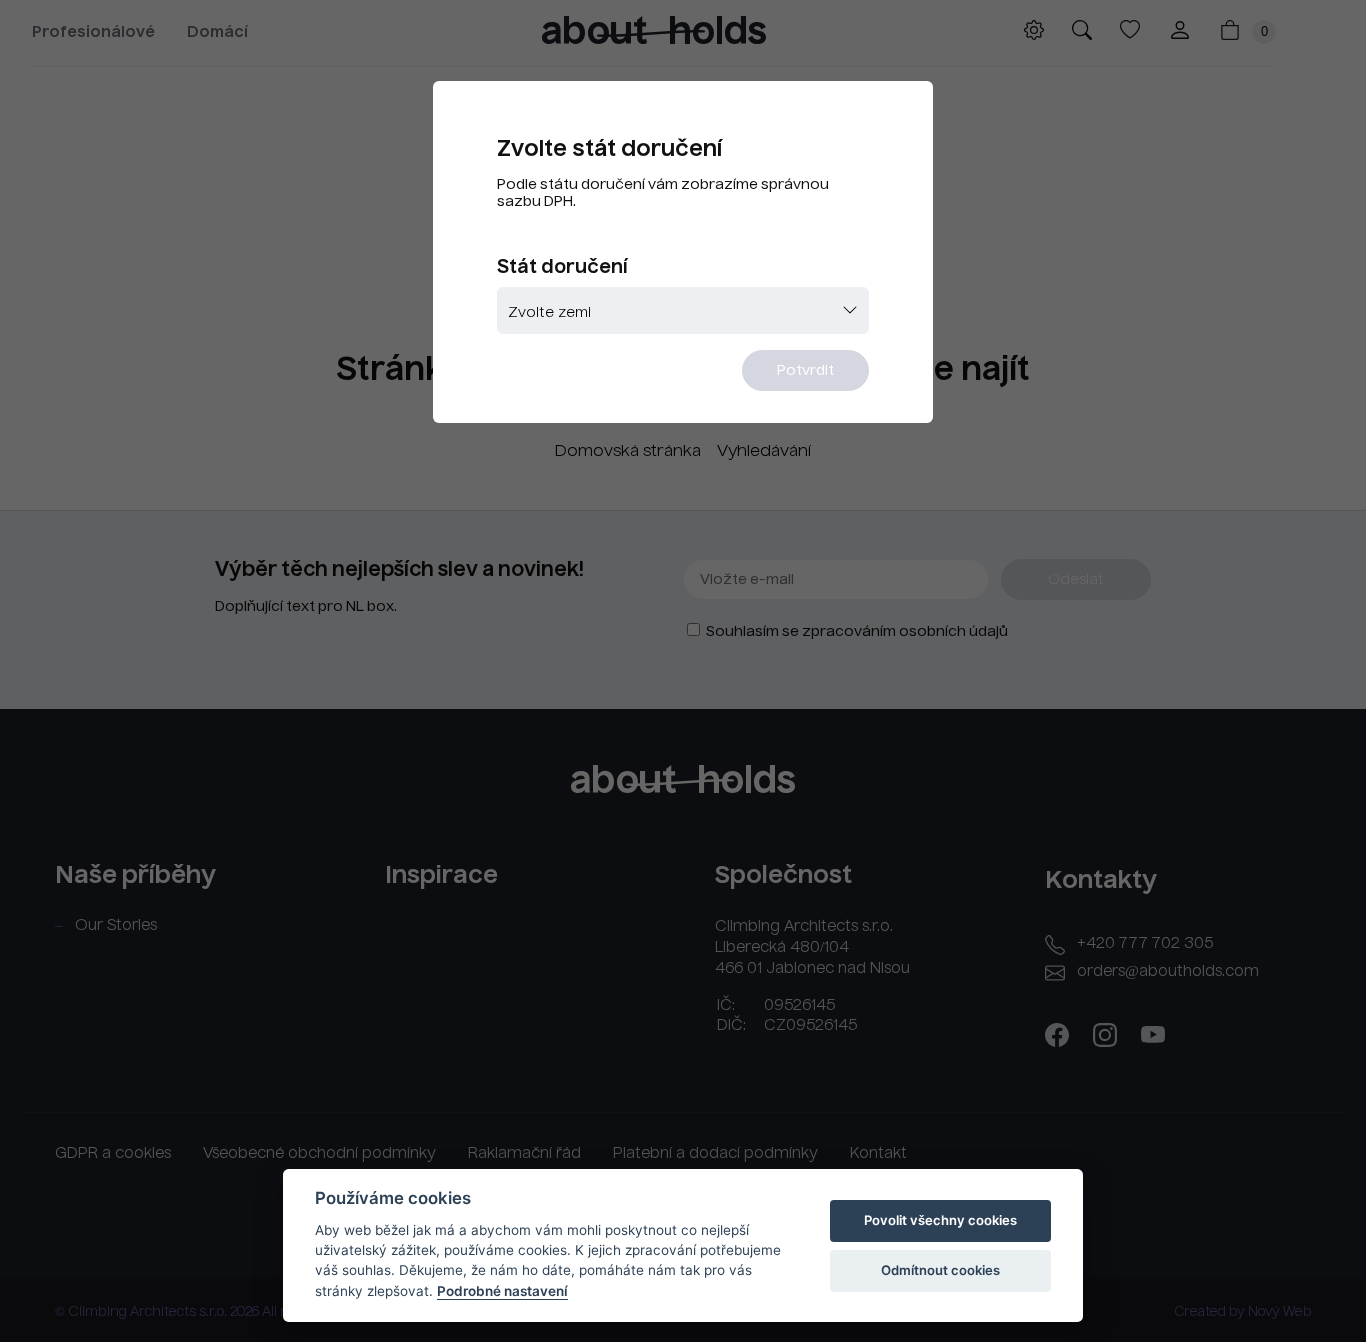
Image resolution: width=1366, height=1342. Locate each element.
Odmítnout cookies (940, 1270)
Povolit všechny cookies (940, 1220)
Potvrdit (805, 371)
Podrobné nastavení (502, 1291)
